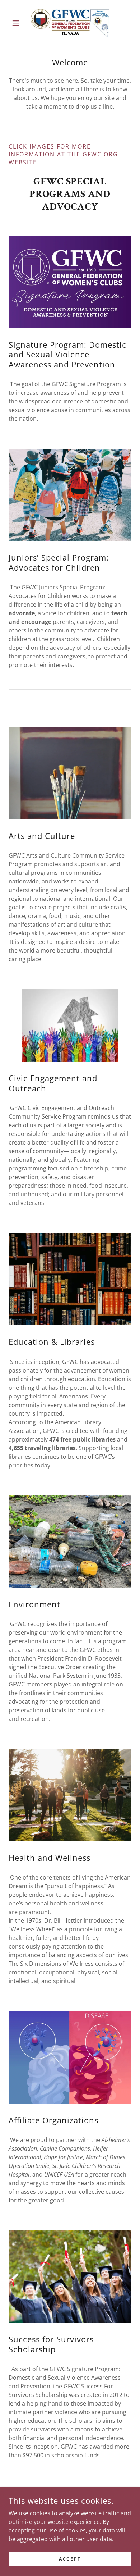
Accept (70, 2559)
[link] (70, 23)
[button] (18, 23)
